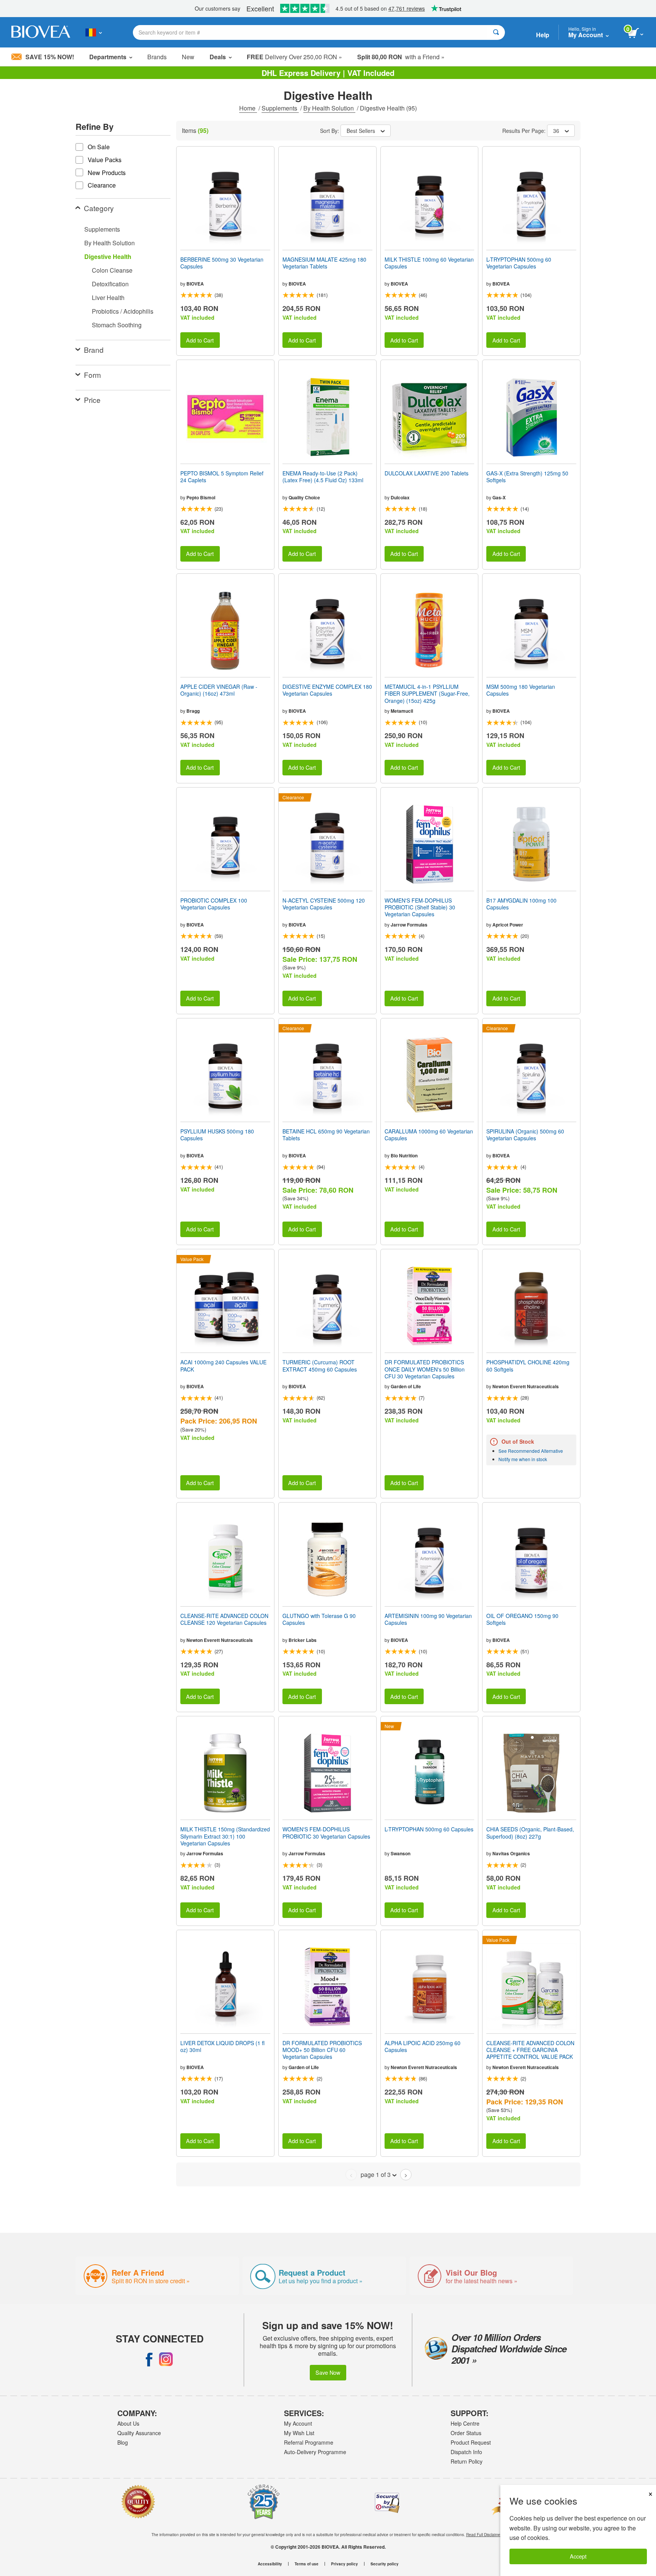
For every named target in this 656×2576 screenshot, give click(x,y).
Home (248, 108)
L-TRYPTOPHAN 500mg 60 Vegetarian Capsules (519, 263)
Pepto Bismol (201, 497)
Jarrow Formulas (409, 925)
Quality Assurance (139, 2433)
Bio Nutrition (404, 1155)
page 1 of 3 (376, 2174)
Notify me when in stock (523, 1459)
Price (92, 400)
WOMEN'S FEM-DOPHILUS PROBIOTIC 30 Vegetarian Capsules (326, 1833)
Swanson (401, 1853)
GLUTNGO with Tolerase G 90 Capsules (319, 1619)
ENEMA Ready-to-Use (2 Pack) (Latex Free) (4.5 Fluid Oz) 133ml (323, 477)
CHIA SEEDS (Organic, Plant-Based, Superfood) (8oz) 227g (530, 1833)
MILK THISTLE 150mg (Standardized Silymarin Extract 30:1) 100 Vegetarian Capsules (225, 1836)
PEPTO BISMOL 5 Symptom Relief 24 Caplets (222, 477)
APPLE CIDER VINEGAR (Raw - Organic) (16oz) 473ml (219, 690)
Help (543, 35)
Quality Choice (304, 497)
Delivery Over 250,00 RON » (294, 57)
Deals (218, 57)
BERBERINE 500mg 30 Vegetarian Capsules (222, 263)
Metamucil (402, 711)
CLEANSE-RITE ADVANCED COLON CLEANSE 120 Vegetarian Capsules (224, 1619)
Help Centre (465, 2423)
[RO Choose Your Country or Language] (94, 32)
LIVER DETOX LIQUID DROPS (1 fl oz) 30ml (222, 2046)
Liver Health (108, 298)
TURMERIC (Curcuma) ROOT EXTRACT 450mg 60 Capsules (320, 1365)
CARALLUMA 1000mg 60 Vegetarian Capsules (429, 1135)
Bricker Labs (303, 1640)
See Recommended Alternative (531, 1451)
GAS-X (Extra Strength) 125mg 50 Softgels (527, 477)
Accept (578, 2556)
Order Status (466, 2433)
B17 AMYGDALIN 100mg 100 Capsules (521, 904)
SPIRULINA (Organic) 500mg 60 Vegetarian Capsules (525, 1135)
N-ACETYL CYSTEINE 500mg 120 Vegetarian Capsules (324, 904)
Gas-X (499, 497)
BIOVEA (195, 284)
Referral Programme (309, 2442)
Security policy (385, 2564)
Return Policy (467, 2461)
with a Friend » (401, 57)
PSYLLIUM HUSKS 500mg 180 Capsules (217, 1135)
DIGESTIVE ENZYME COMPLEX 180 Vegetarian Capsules (327, 690)
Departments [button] (108, 57)
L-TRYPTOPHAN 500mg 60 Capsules (429, 1829)
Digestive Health (108, 256)
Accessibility (270, 2564)
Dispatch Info (466, 2452)
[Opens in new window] (149, 2359)
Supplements (280, 108)
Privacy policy (345, 2564)
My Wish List (299, 2433)
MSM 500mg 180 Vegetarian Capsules (521, 690)
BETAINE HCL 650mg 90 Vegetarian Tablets (326, 1135)
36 (556, 131)
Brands (157, 57)
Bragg (193, 711)
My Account (298, 2423)
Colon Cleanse (112, 270)
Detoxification (110, 284)
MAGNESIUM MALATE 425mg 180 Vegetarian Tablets (324, 263)
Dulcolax (400, 497)
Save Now (328, 2372)
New (188, 57)
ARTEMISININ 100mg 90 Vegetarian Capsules (428, 1619)
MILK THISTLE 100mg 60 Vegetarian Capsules (429, 263)
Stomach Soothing (117, 325)
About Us (128, 2423)
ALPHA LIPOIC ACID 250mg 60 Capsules (423, 2046)
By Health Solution (329, 108)
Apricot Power (508, 925)
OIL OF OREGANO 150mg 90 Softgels (522, 1619)
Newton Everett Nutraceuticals (526, 1386)
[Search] (496, 32)
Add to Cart (200, 340)
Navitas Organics (511, 1853)
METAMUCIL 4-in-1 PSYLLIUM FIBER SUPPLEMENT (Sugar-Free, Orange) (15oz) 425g (427, 694)
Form (92, 375)
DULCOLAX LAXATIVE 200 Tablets (427, 473)
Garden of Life (406, 1386)
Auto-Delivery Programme (315, 2452)
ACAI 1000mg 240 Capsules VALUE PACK (223, 1365)
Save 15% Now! (50, 57)
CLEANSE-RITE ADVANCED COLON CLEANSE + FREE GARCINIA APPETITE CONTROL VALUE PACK (530, 2050)
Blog (123, 2442)
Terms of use (307, 2564)
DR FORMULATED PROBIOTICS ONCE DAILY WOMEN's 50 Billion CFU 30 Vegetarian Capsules (425, 1369)
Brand (94, 350)
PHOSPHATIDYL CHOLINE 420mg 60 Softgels (528, 1365)
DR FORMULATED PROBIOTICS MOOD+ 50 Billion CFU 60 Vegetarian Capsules (322, 2050)
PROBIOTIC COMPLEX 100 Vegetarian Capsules (214, 904)
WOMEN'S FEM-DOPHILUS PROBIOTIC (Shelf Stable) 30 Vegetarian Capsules (420, 907)
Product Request (471, 2442)
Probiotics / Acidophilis (123, 311)
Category (99, 208)
